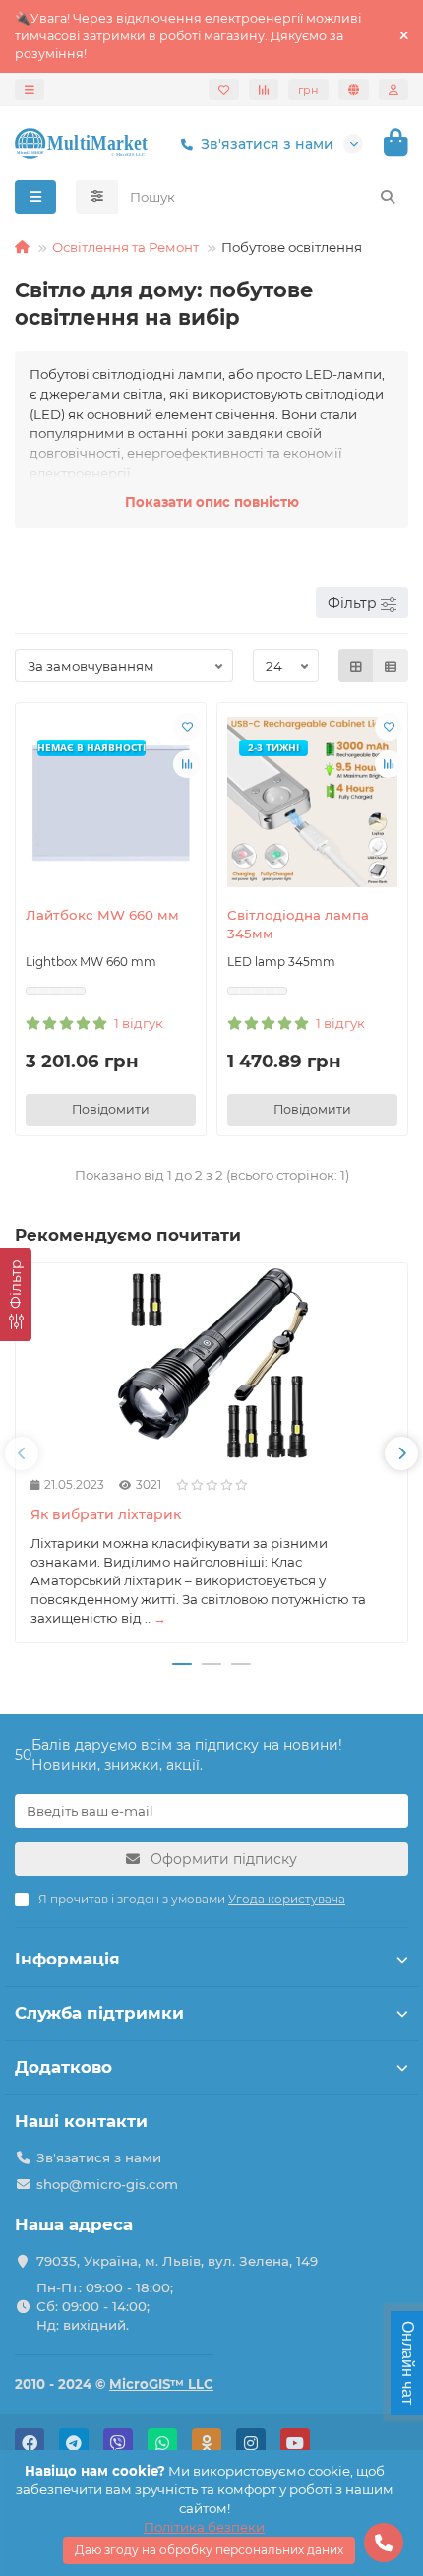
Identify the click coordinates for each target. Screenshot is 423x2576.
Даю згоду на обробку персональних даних (209, 2550)
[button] (22, 1453)
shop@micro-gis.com (107, 2184)
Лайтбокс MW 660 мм (102, 915)
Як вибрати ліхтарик (106, 1514)
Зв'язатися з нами (267, 144)
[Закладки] (224, 90)
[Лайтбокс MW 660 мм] (111, 802)
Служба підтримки (99, 2013)
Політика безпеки (204, 2527)
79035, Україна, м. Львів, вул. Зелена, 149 (177, 2261)
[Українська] (354, 90)
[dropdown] (30, 90)
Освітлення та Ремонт (125, 247)
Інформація (67, 1959)
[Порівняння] (264, 90)
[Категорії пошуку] (97, 197)
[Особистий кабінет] (393, 90)
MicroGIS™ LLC (161, 2384)
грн (308, 90)
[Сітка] (356, 666)
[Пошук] (388, 197)
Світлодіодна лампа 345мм (298, 924)
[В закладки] (187, 727)
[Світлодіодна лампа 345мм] (312, 802)
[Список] (391, 666)
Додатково (63, 2067)
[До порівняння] (187, 764)
